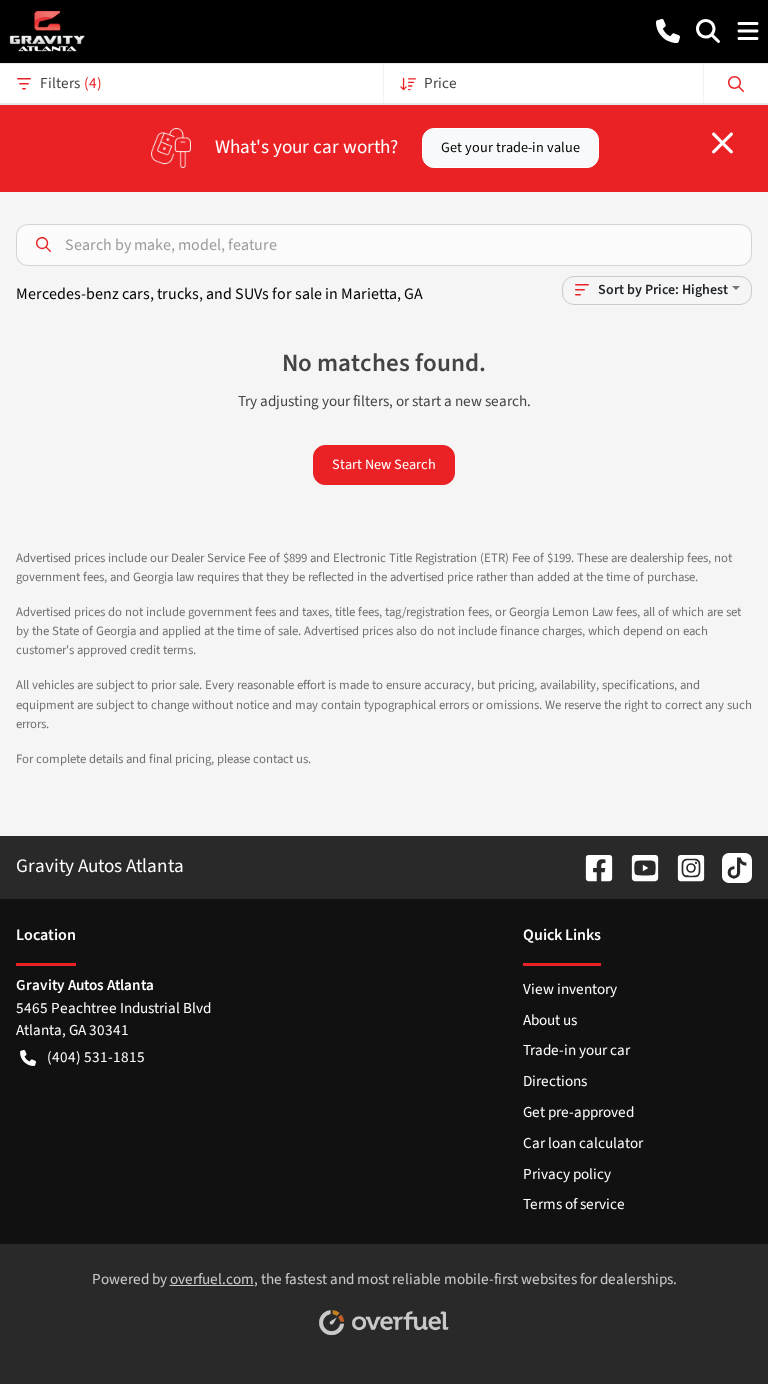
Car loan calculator (583, 1143)
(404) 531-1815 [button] (96, 1057)
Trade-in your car (576, 1050)
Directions (555, 1081)
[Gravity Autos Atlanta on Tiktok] (729, 866)
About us (550, 1020)
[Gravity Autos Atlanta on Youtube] (637, 866)
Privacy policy (567, 1174)
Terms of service (574, 1204)
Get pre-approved (578, 1112)
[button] (668, 31)
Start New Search (384, 464)
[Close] (722, 143)
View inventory (570, 989)
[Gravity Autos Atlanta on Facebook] (591, 866)
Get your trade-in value (510, 147)
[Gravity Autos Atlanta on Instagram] (683, 866)
